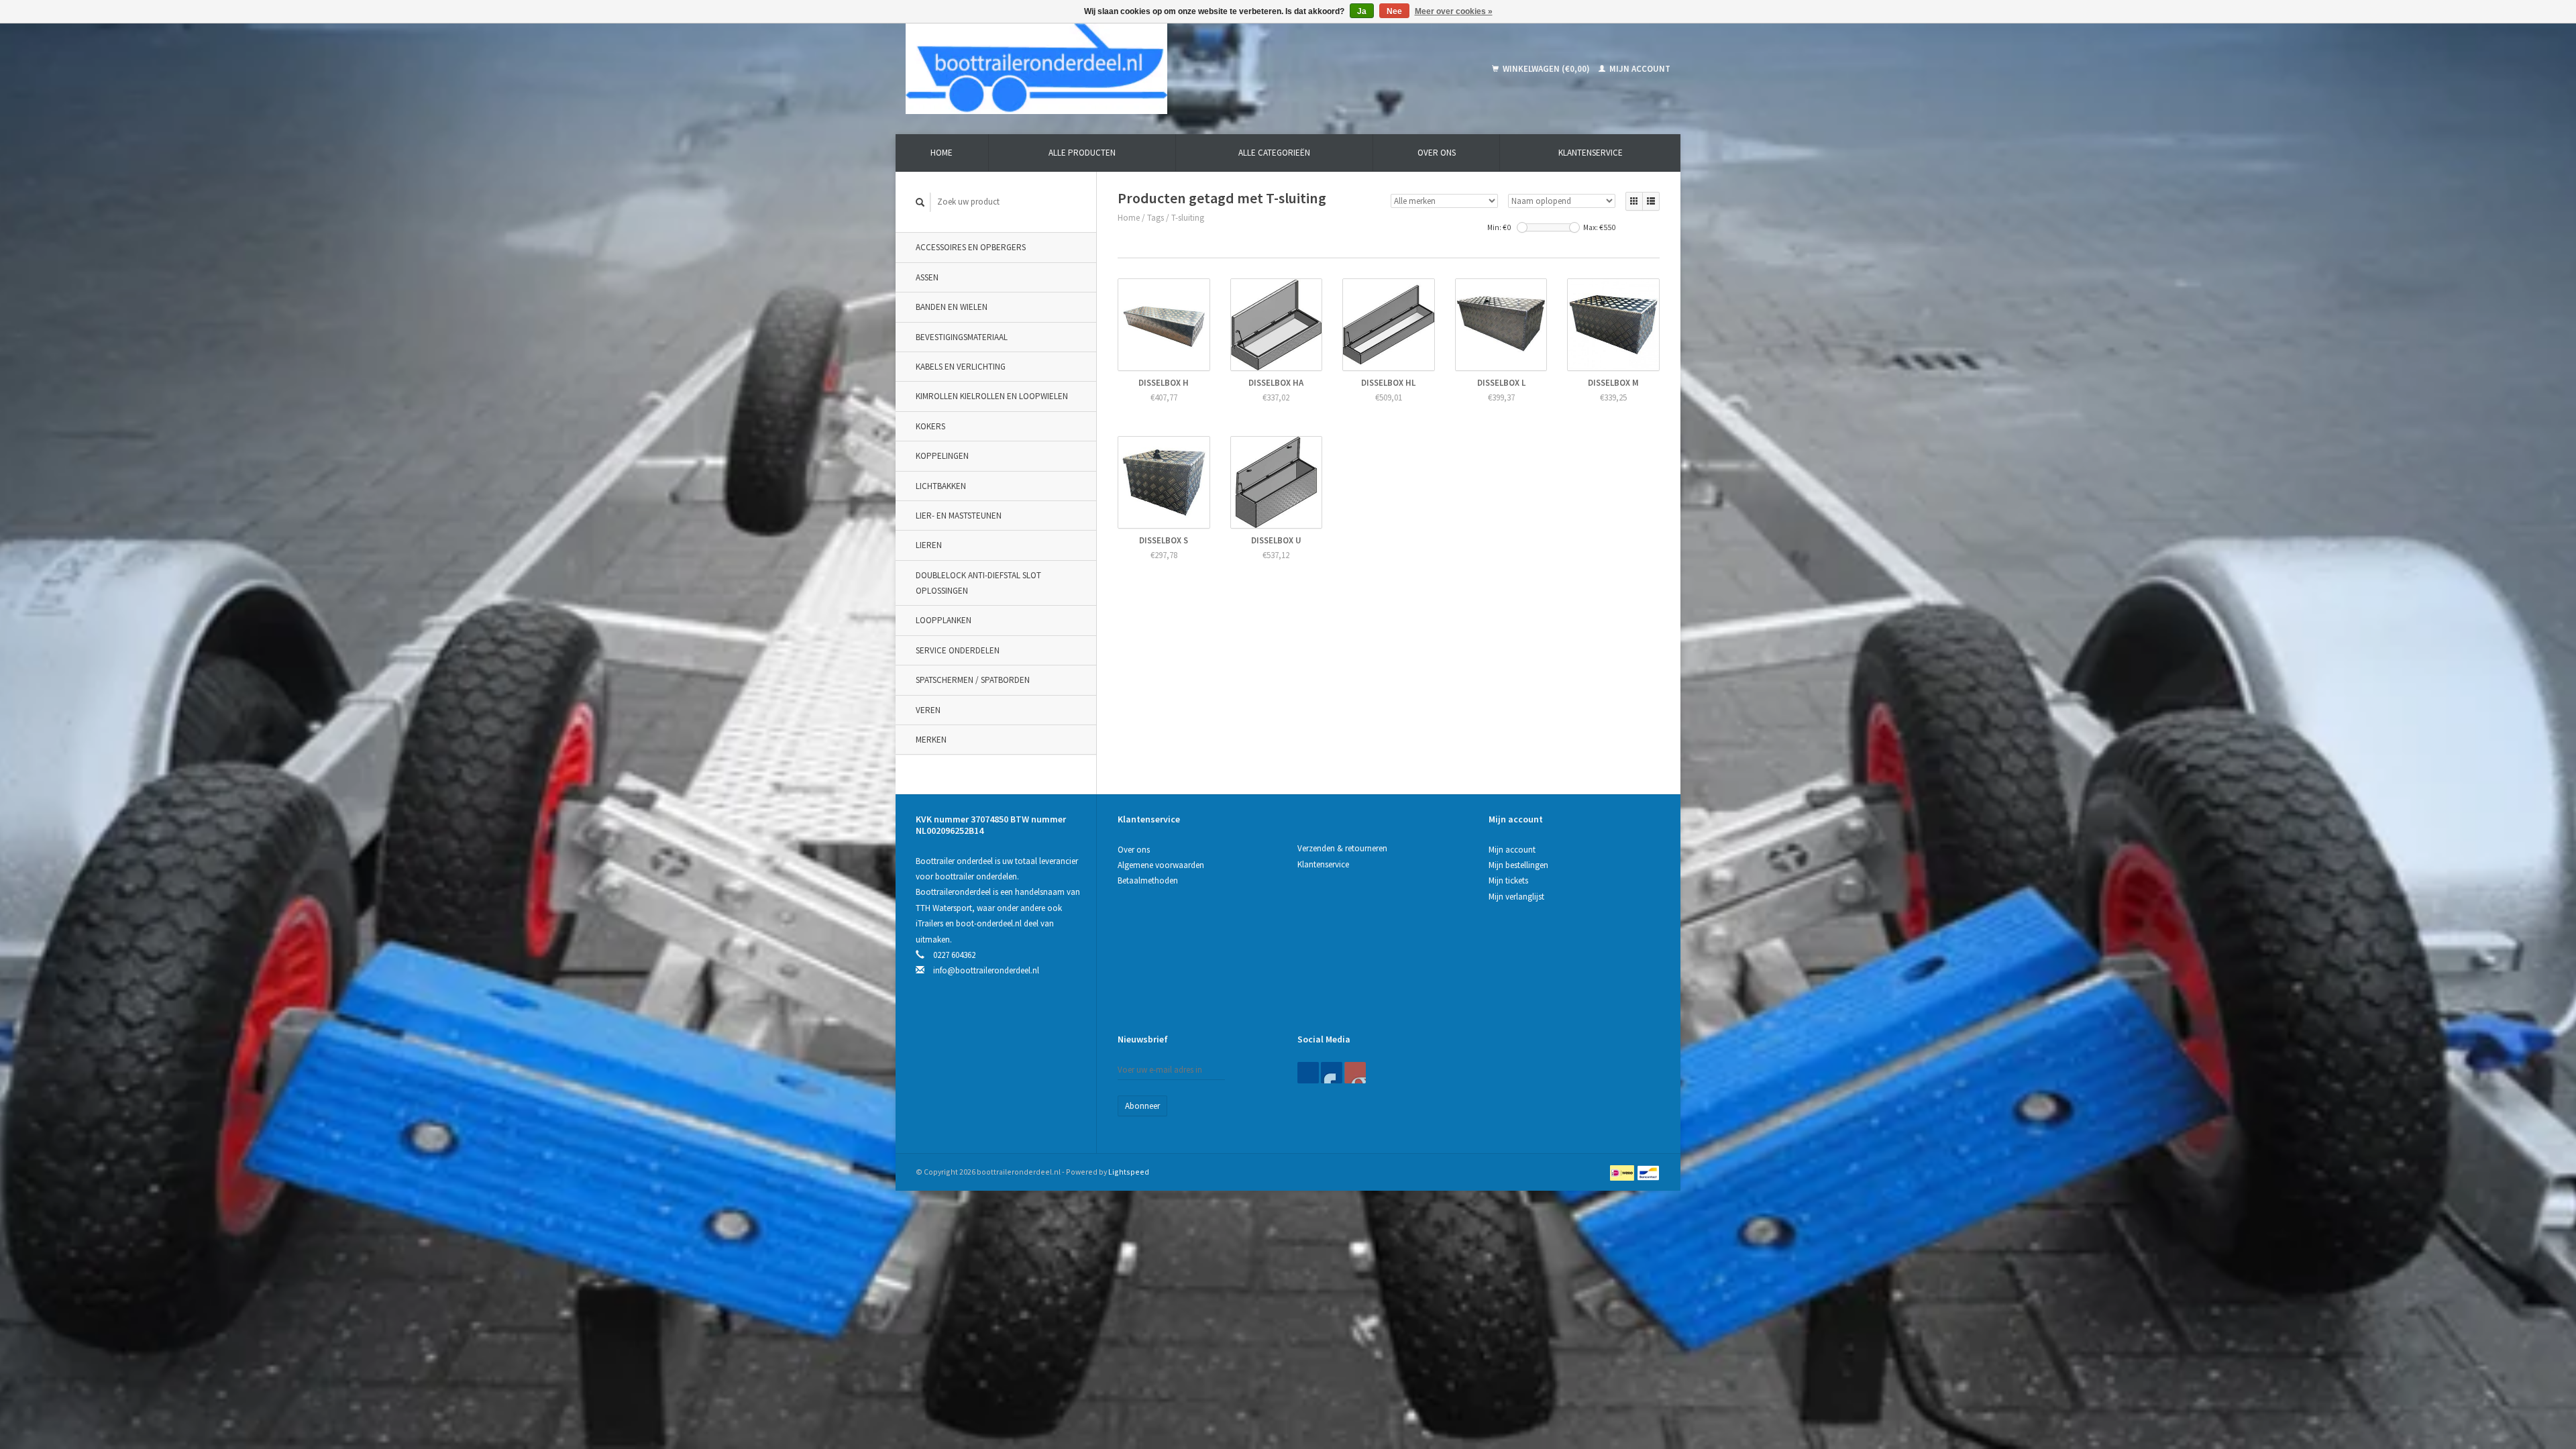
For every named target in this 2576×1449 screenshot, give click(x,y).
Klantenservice (1591, 153)
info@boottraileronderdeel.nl (986, 970)
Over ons (1437, 153)
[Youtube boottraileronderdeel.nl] (1355, 1073)
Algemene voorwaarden (1161, 865)
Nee (1394, 11)
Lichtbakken (941, 486)
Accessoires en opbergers (971, 247)
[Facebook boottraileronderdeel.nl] (1308, 1073)
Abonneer (1142, 1106)
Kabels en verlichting (961, 367)
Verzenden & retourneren (1342, 848)
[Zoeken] (920, 202)
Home (942, 153)
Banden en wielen (952, 307)
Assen (927, 277)
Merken (931, 740)
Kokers (930, 426)
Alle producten (1082, 153)
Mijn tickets (1508, 880)
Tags (1156, 218)
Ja (1362, 11)
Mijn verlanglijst (1516, 897)
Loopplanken (944, 620)
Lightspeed (1129, 1172)
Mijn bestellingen (1518, 865)
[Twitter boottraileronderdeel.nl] (1332, 1073)
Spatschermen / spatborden (973, 680)
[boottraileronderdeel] (1133, 69)
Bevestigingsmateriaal (962, 337)
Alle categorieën (1274, 153)
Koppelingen (942, 456)
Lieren (929, 545)
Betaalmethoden (1148, 880)
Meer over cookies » (1454, 11)
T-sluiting (1188, 218)
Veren (928, 710)
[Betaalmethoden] (1623, 1172)
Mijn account (1639, 69)
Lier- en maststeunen (959, 516)
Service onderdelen (958, 650)
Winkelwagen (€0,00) (1546, 69)
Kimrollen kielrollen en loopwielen (992, 396)
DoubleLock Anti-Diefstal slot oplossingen (978, 583)
